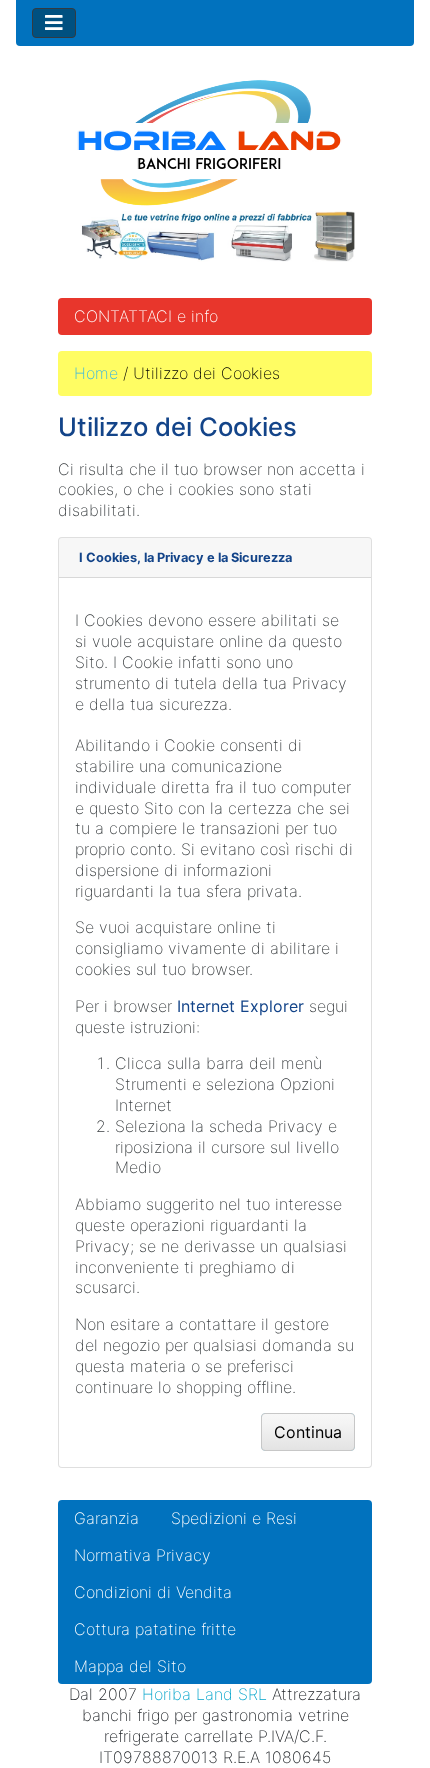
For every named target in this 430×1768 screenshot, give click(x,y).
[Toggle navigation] (54, 23)
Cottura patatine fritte (155, 1629)
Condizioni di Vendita (153, 1592)
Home (96, 373)
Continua (308, 1432)
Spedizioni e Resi (234, 1518)
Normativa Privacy (142, 1555)
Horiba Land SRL (204, 1694)
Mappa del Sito (130, 1666)
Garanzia (106, 1518)
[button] (369, 1709)
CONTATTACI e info (146, 316)
